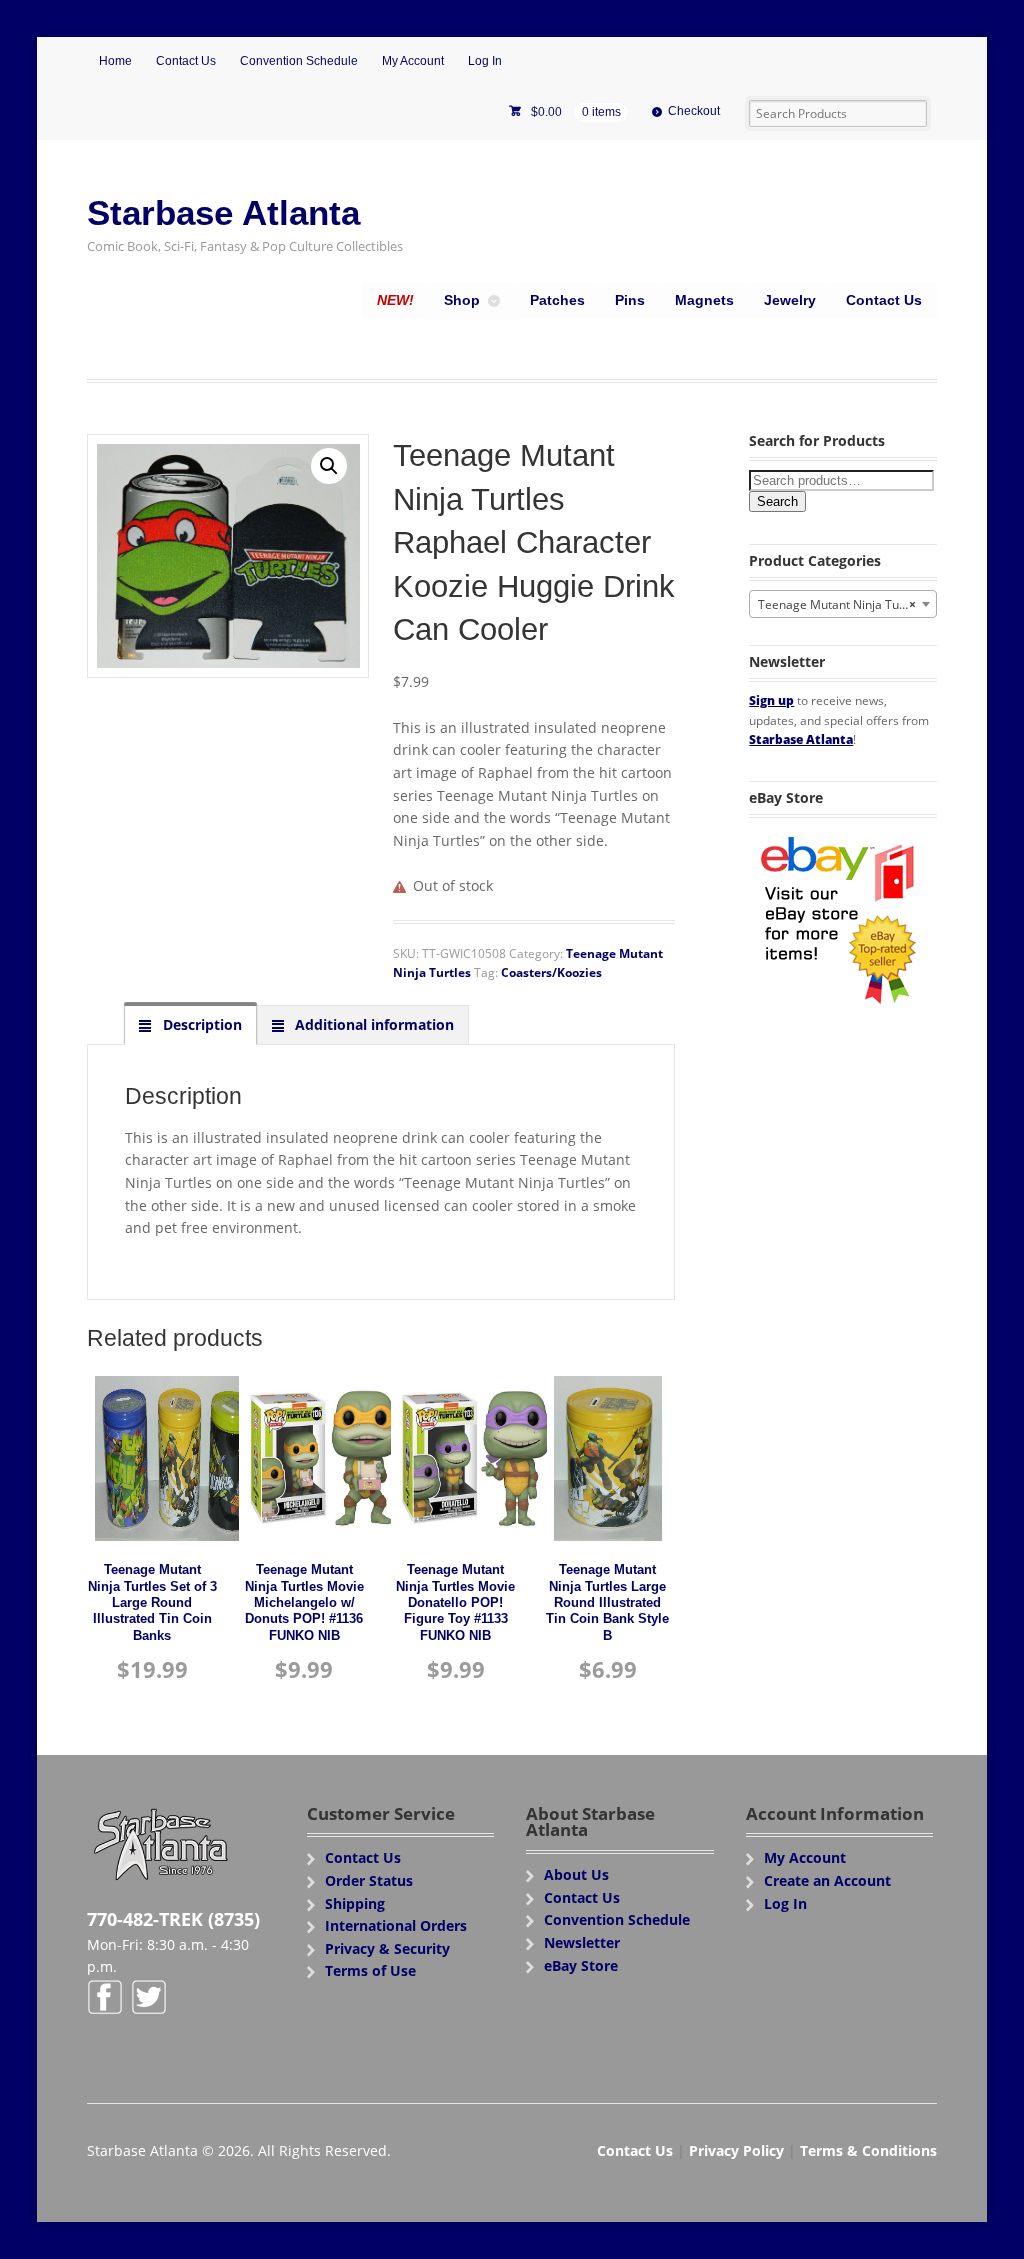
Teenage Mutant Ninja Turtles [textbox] (841, 604)
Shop (462, 300)
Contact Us (186, 61)
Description (200, 1024)
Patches (557, 300)
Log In (485, 61)
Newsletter (582, 1942)
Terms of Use (370, 1970)
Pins (630, 300)
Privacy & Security (387, 1948)
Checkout (694, 111)
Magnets (704, 300)
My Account (413, 61)
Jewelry (790, 300)
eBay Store (581, 1965)
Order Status (369, 1880)
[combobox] (842, 604)
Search (777, 501)
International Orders (396, 1925)
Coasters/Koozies (551, 972)
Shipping (355, 1903)
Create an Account (827, 1880)
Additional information (372, 1024)
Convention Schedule (299, 61)
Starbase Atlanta (223, 212)
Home (115, 61)
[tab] (190, 1024)
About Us (576, 1874)
